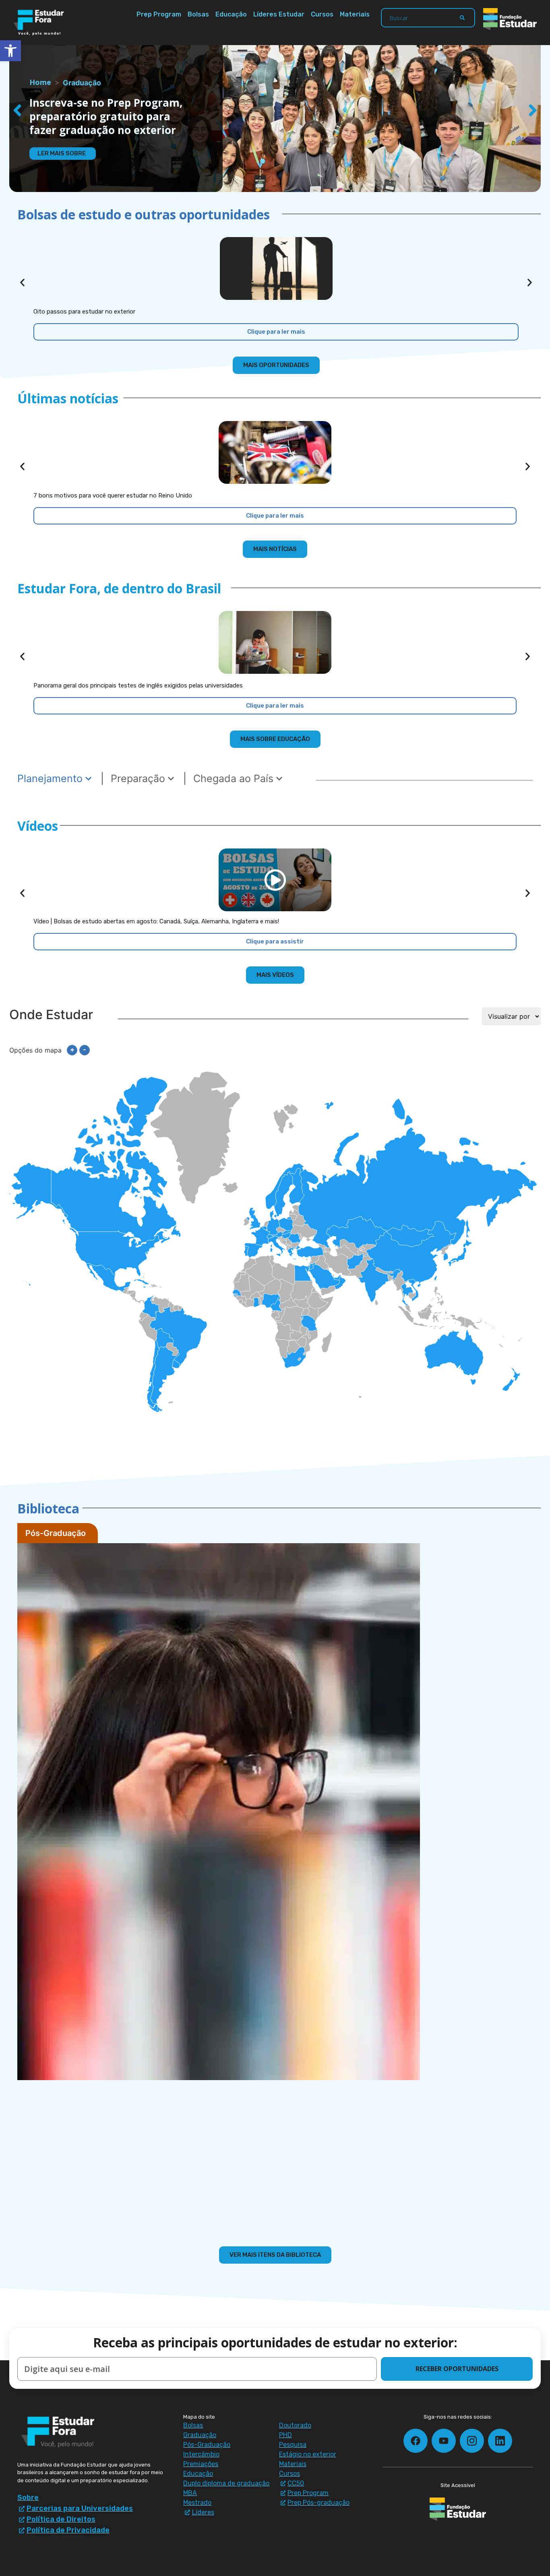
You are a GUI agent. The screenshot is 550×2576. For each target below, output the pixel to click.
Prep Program (159, 14)
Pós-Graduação (56, 1533)
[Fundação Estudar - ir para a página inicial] (510, 19)
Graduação (82, 83)
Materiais (355, 14)
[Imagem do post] (276, 268)
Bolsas (198, 14)
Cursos (322, 14)
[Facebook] (416, 2441)
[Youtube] (444, 2441)
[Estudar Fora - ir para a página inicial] (40, 23)
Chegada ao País (235, 778)
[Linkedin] (500, 2441)
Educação (231, 14)
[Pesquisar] (462, 18)
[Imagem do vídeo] (275, 880)
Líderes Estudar (279, 14)
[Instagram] (472, 2441)
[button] (17, 111)
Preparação (139, 778)
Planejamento (51, 778)
